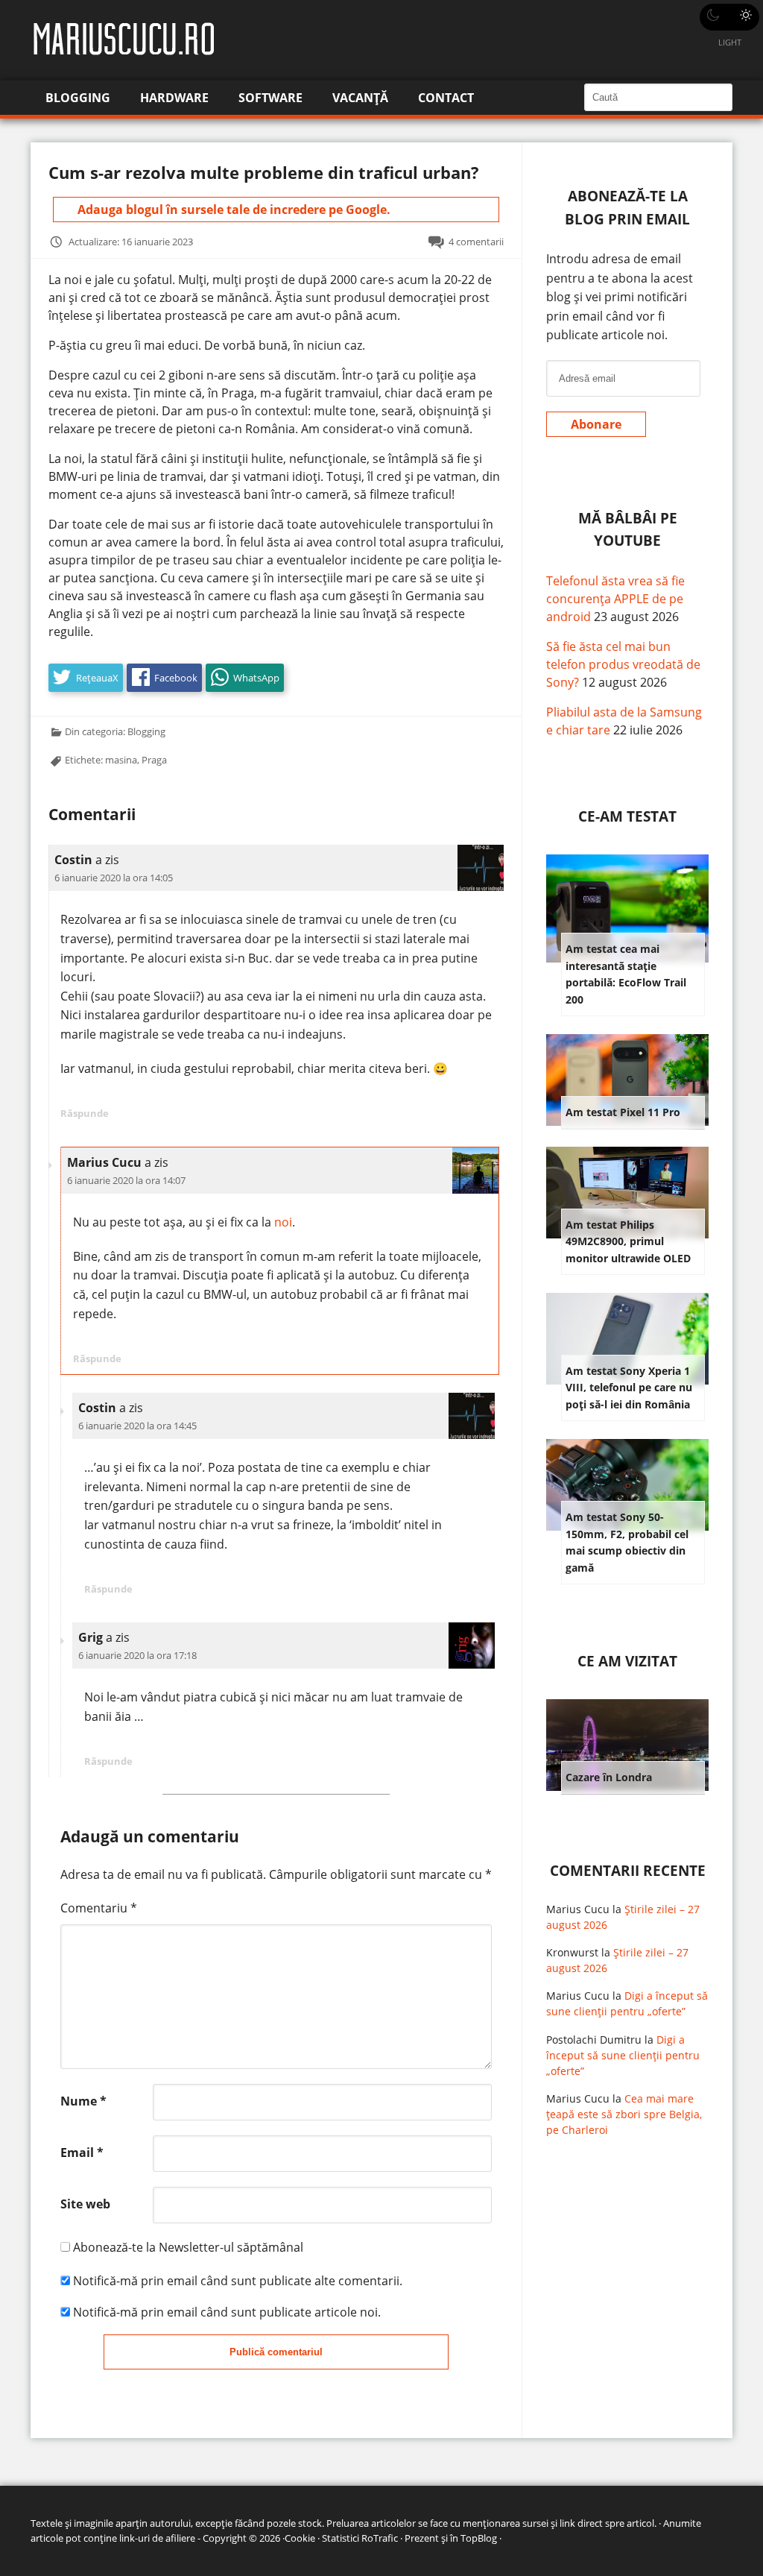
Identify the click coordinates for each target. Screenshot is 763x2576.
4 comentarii (476, 242)
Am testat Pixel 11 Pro (623, 1112)
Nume (83, 2101)
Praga (154, 760)
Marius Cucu (578, 1909)
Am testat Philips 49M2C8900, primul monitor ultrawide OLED (628, 1241)
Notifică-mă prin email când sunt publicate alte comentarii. (238, 2281)
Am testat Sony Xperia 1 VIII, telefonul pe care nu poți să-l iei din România (629, 1388)
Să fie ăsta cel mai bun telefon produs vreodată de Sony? (623, 664)
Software (270, 98)
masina (121, 760)
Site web (85, 2204)
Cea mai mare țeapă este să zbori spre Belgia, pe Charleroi (624, 2114)
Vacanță (360, 98)
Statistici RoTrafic (360, 2538)
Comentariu (99, 1908)
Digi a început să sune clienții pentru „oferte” (623, 2055)
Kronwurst (572, 1952)
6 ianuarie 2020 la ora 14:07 (126, 1180)
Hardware (174, 98)
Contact (446, 98)
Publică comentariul (276, 2352)
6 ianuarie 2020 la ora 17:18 (137, 1655)
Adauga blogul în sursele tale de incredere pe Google (232, 210)
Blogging (78, 98)
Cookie (300, 2538)
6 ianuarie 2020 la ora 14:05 (114, 878)
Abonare (596, 424)
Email (82, 2153)
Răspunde (85, 1113)
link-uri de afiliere (157, 2538)
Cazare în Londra (609, 1777)
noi (283, 1222)
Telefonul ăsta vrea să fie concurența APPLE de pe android (615, 599)
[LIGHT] (729, 17)
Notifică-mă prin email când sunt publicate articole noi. (227, 2312)
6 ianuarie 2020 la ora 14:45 (137, 1426)
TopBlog (479, 2538)
